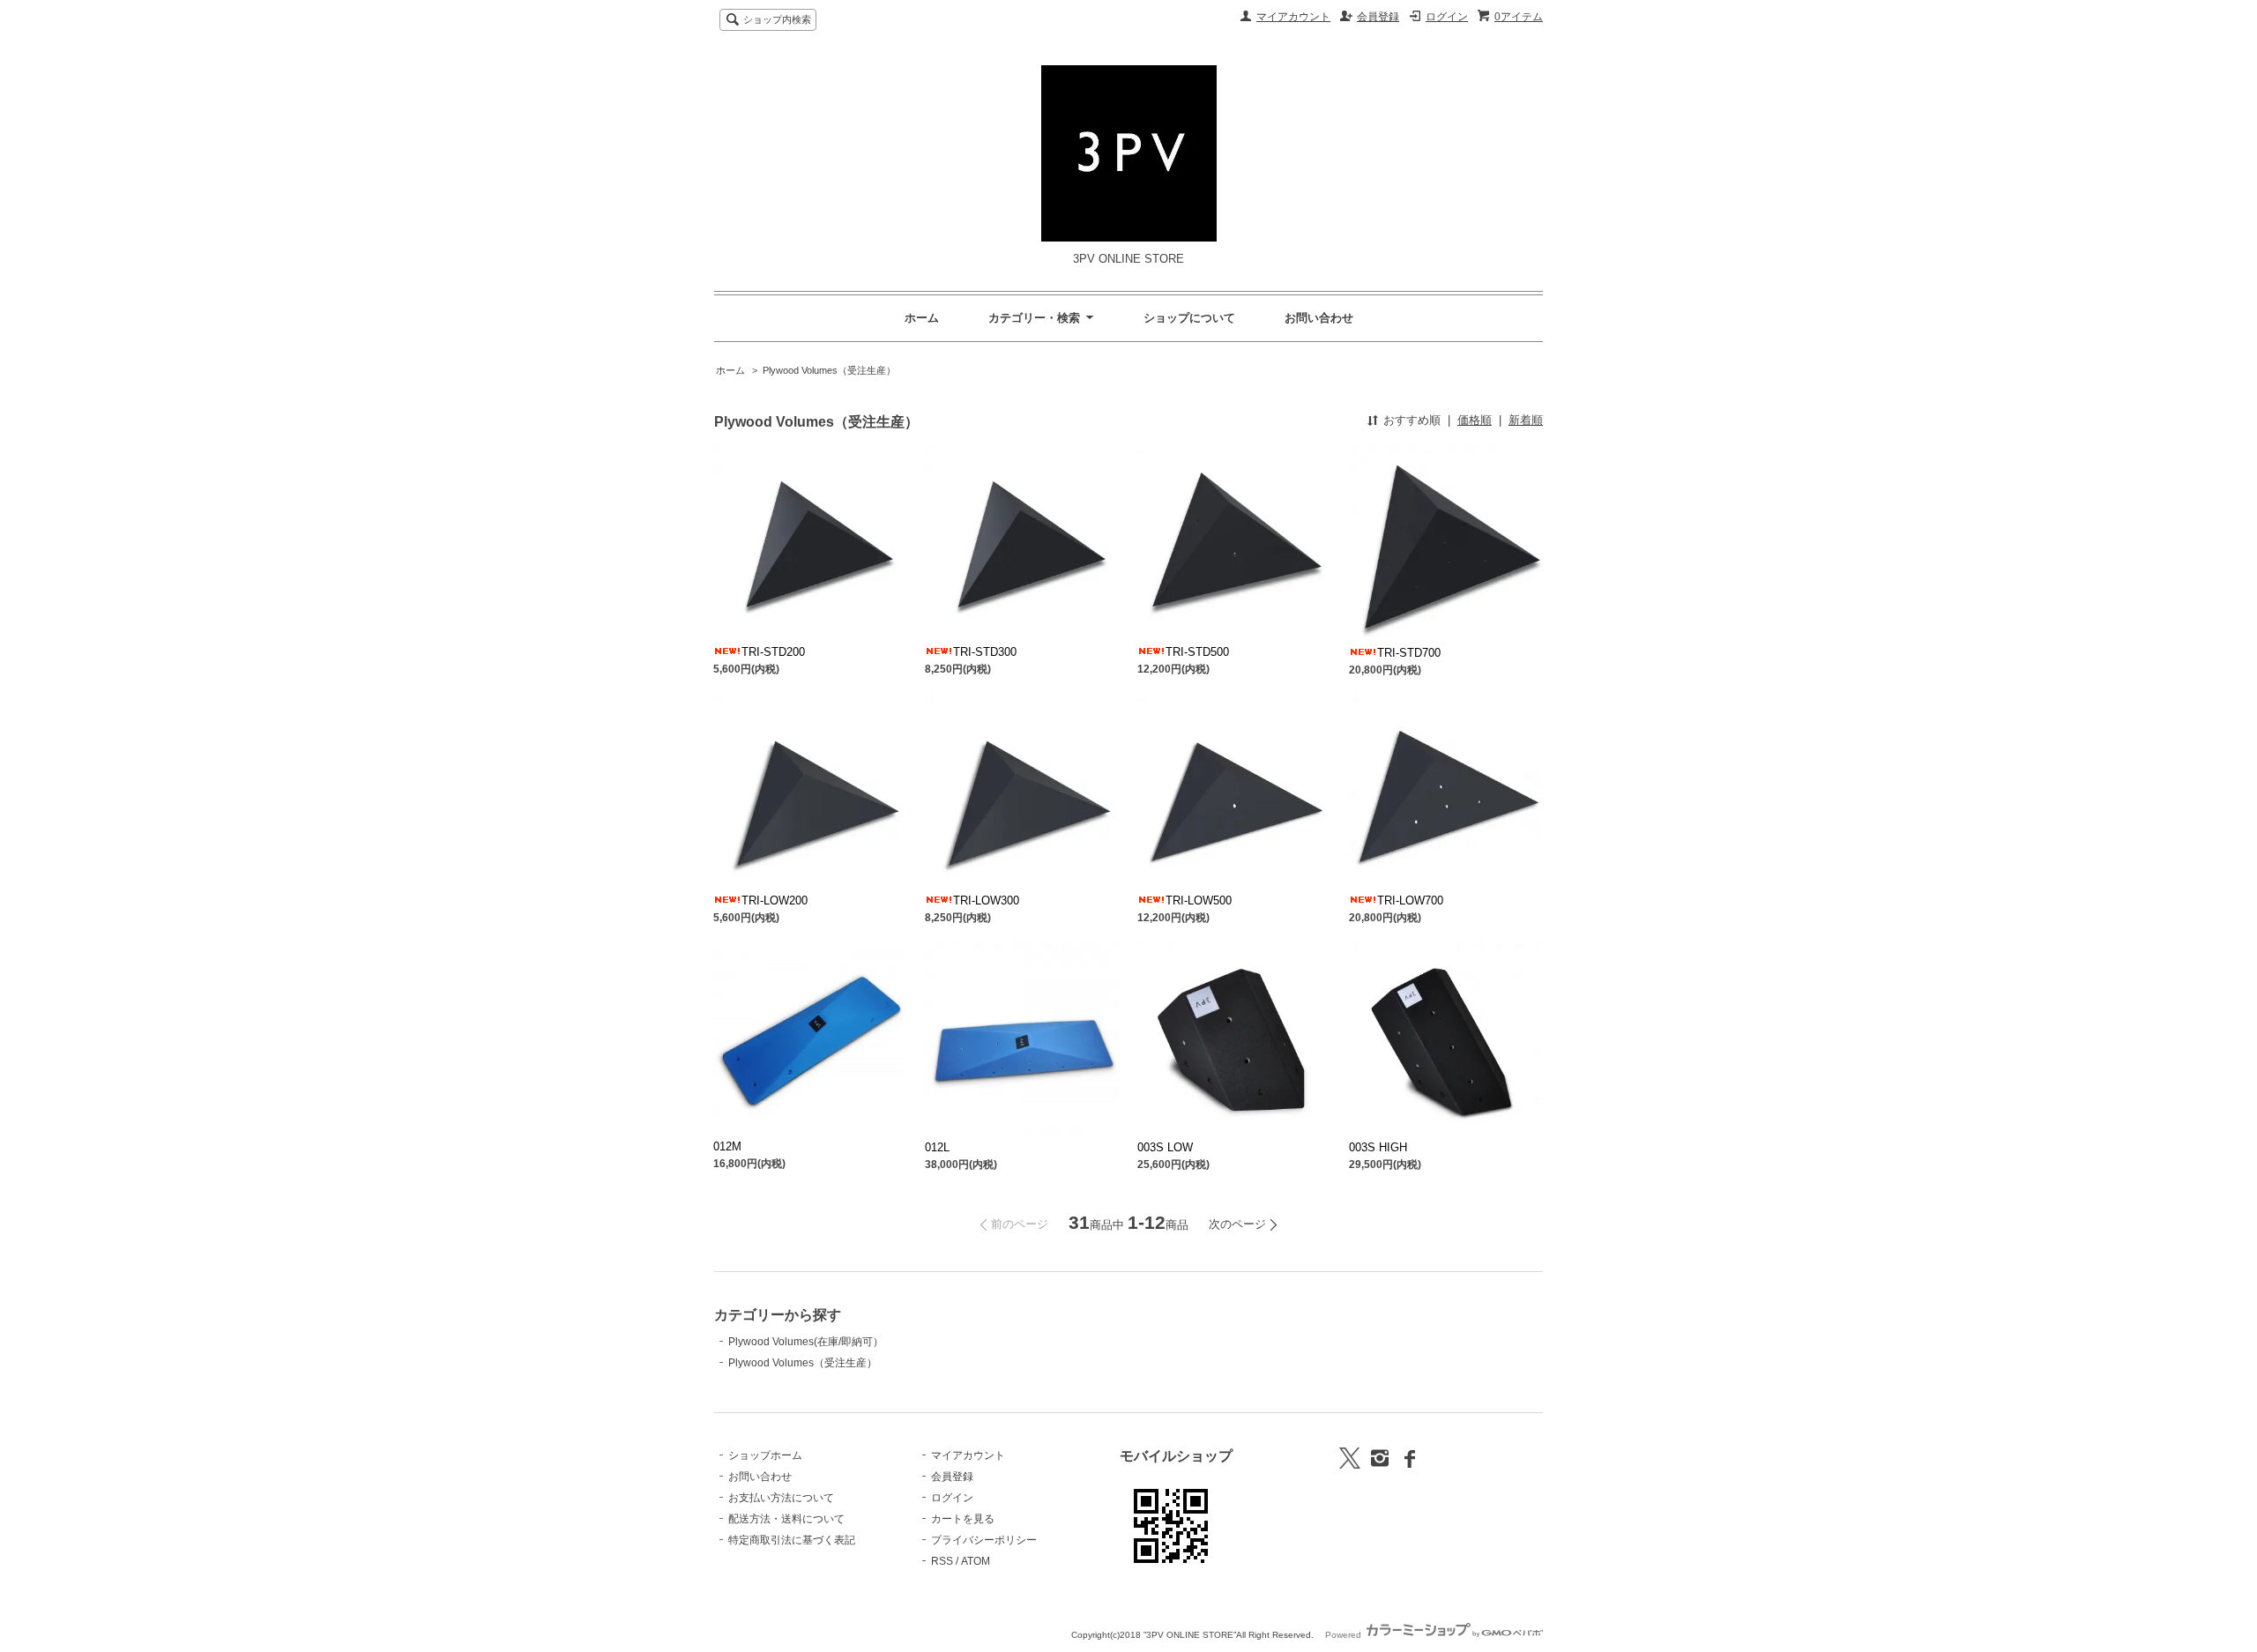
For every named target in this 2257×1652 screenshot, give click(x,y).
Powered (1345, 1635)
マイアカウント (1293, 17)
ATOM (976, 1561)
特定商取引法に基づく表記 (792, 1540)
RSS (942, 1561)
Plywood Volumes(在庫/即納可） (806, 1342)
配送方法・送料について (786, 1519)
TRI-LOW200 (775, 900)
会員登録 (1378, 17)
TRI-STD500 (1197, 652)
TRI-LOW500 (1199, 900)
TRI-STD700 (1409, 653)
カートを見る (963, 1519)
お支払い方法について (781, 1498)
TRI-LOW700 (1410, 900)
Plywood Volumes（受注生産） (829, 370)
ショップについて (1189, 318)
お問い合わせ (1319, 318)
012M (727, 1146)
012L (937, 1147)
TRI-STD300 (985, 652)
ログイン (1447, 17)
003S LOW (1165, 1147)
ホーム (922, 318)
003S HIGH (1378, 1147)
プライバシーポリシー (984, 1540)
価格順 (1475, 420)
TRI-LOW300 (986, 900)
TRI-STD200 (773, 652)
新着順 (1526, 420)
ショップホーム (765, 1455)
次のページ (1237, 1224)
